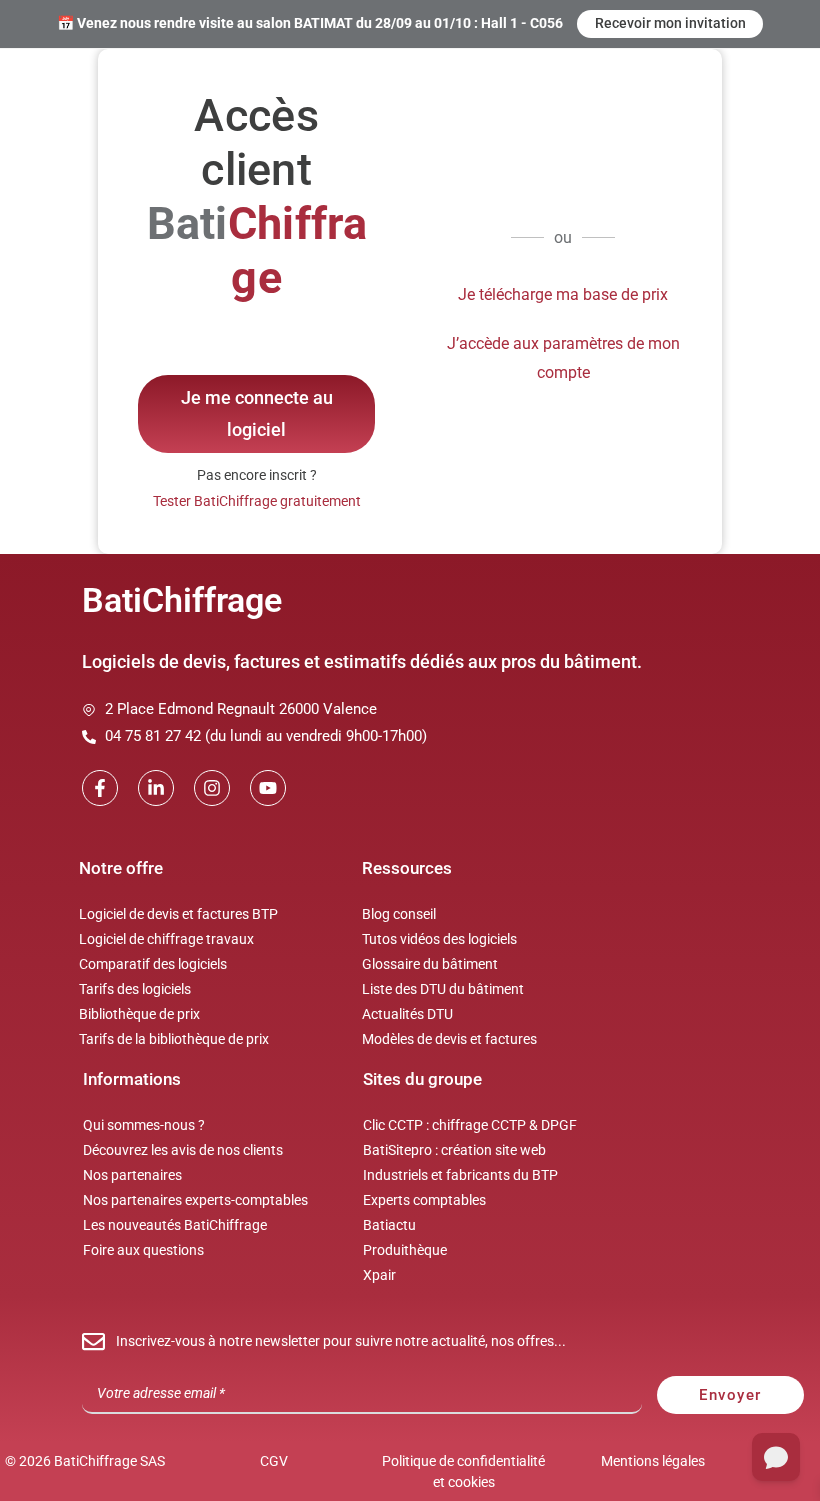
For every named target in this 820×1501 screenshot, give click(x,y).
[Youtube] (268, 788)
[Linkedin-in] (156, 788)
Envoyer (730, 1395)
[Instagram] (212, 788)
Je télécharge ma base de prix (563, 294)
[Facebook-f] (100, 788)
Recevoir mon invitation (670, 23)
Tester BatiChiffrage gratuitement (257, 501)
